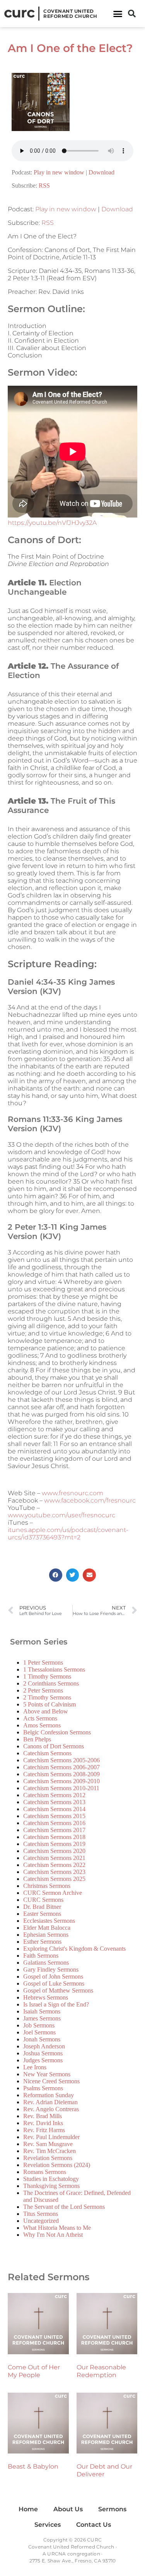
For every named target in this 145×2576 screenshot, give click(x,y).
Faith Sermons (41, 1956)
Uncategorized (41, 2221)
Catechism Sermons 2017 (54, 1830)
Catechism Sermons (47, 1753)
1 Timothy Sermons (47, 1676)
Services (48, 2525)
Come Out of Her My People (34, 2371)
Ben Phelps (37, 1739)
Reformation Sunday (49, 2095)
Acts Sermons (40, 1718)
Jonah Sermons (42, 2039)
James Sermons (42, 2018)
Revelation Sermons (48, 2158)
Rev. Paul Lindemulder (51, 2137)
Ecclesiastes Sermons (49, 1921)
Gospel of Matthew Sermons (58, 1990)
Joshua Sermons (43, 2053)
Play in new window (59, 172)
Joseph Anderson (44, 2046)
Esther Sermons (42, 1942)
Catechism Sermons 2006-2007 (61, 1767)
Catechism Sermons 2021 (54, 1858)
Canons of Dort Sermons (54, 1746)
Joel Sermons (39, 2032)
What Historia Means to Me (57, 2228)
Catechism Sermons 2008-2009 (61, 1774)
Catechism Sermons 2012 (54, 1795)
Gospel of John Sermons (53, 1976)
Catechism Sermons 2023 (54, 1872)
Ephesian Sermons (46, 1935)
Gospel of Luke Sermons (54, 1983)
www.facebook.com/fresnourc (90, 1500)
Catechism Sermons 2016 (54, 1823)
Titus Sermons (41, 2214)
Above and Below (46, 1711)
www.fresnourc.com (72, 1493)
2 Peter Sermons (43, 1690)
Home (28, 2509)
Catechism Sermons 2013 (54, 1802)
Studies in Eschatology (51, 2179)
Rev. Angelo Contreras (51, 2109)
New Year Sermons (47, 2074)
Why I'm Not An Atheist (53, 2235)
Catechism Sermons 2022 (54, 1865)
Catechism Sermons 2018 (54, 1837)
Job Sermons (39, 2025)
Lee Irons (35, 2067)
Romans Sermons (45, 2172)
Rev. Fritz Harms (44, 2130)
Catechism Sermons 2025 (54, 1879)
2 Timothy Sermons (47, 1697)
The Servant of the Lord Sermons (64, 2207)
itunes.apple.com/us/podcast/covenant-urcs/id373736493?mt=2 (68, 1534)
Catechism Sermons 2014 (54, 1809)
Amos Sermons (42, 1725)
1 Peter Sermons (43, 1662)
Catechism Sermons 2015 (54, 1816)
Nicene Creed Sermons (51, 2081)
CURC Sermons (43, 1900)
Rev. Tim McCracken (49, 2151)
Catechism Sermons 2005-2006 (61, 1760)
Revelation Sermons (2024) (57, 2165)
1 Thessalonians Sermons (54, 1669)
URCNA (56, 2554)
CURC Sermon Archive (53, 1893)
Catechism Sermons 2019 (54, 1844)
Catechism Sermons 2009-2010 (61, 1781)
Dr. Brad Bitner (42, 1907)
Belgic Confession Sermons (57, 1732)
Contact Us (94, 2525)
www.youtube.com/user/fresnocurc (61, 1515)
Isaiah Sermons (42, 2011)
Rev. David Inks (43, 2123)
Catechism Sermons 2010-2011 (61, 1788)
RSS (44, 185)
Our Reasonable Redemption (101, 2371)
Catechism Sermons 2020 (54, 1851)
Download (101, 172)
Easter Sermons (42, 1914)
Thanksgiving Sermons (51, 2186)
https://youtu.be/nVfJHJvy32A (52, 523)
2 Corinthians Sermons (51, 1683)
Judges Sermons (43, 2060)
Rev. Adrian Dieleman (50, 2102)
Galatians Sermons (46, 1963)
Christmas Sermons (47, 1886)
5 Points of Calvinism (49, 1704)
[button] (118, 14)
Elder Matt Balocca (47, 1928)
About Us (68, 2509)
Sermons (112, 2509)
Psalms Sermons (43, 2088)
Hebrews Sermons (46, 1997)
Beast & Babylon (33, 2466)
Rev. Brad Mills (43, 2116)
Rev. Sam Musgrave (48, 2144)
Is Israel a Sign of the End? (56, 2004)
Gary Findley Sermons (51, 1970)
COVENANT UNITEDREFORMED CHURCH (70, 14)
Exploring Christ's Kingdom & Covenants (74, 1949)
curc (19, 12)
